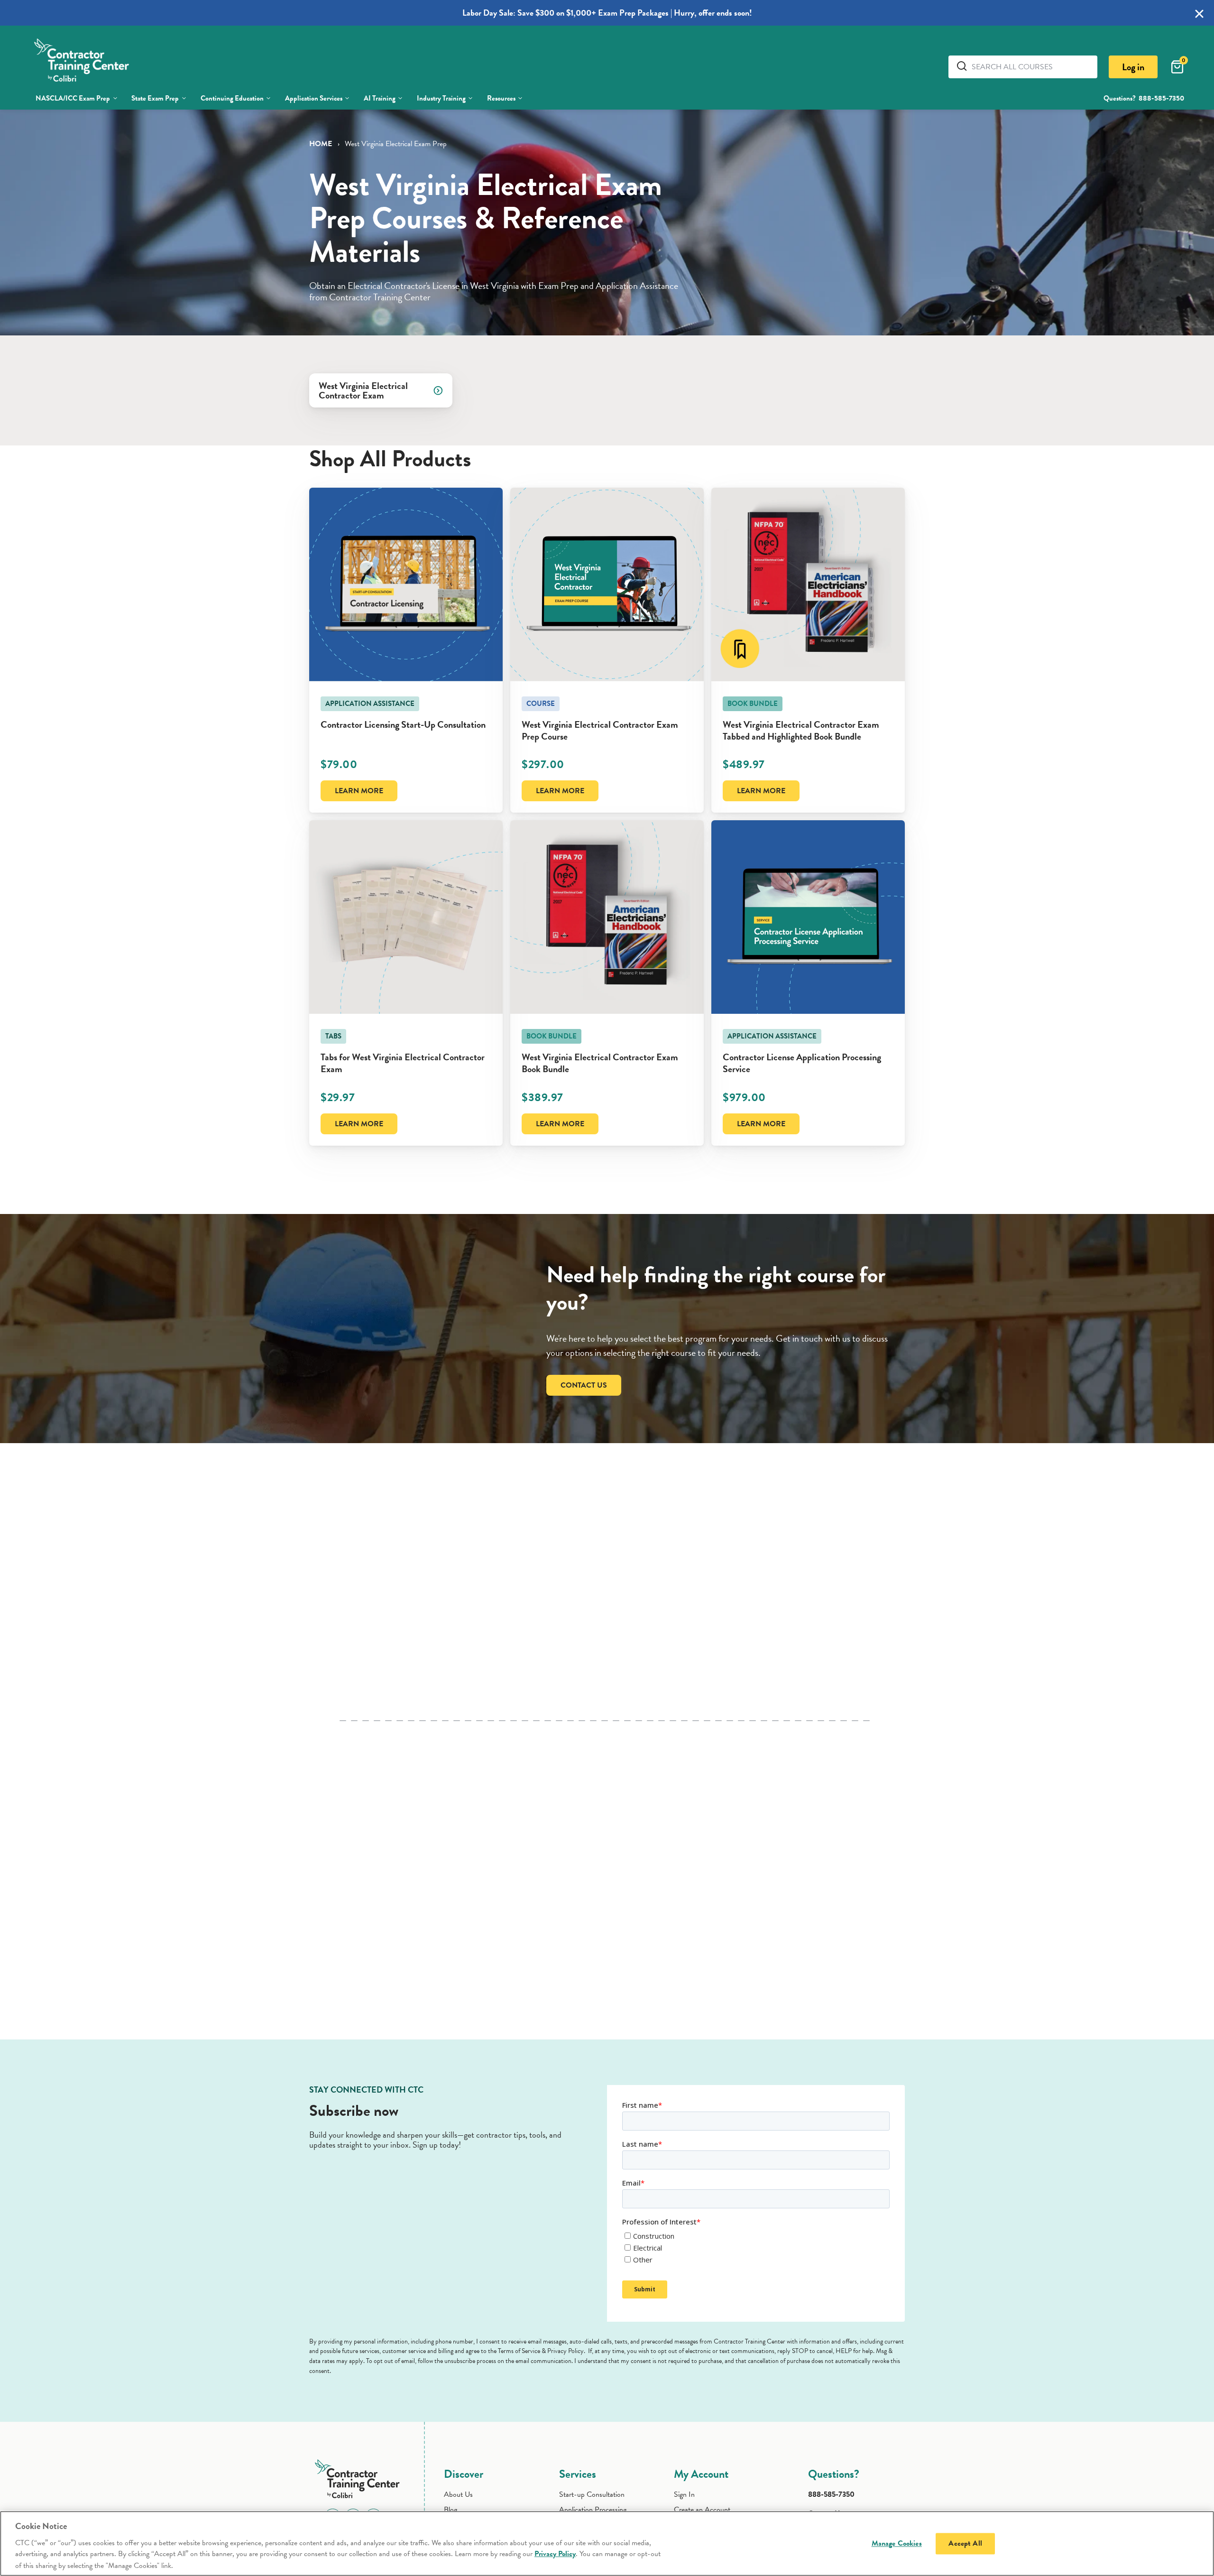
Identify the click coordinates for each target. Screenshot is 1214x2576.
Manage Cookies (897, 2543)
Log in (1133, 67)
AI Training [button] (380, 98)
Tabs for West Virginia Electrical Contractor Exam (403, 1063)
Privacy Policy (555, 2554)
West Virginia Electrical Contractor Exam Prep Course (600, 730)
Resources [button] (501, 98)
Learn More (359, 791)
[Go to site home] (360, 2477)
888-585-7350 (1161, 98)
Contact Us (584, 1385)
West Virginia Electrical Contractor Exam (363, 390)
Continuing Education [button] (232, 98)
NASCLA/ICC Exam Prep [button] (73, 98)
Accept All (965, 2543)
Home (321, 144)
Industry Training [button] (441, 98)
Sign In (684, 2494)
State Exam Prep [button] (155, 98)
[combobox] (1031, 67)
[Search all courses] (964, 66)
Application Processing (593, 2510)
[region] (607, 2544)
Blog (451, 2510)
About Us (458, 2494)
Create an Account (702, 2510)
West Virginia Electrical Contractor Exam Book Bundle (600, 1063)
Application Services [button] (314, 98)
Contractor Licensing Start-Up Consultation (403, 724)
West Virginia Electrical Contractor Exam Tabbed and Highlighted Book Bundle (801, 730)
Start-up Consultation (592, 2494)
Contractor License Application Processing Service (802, 1063)
